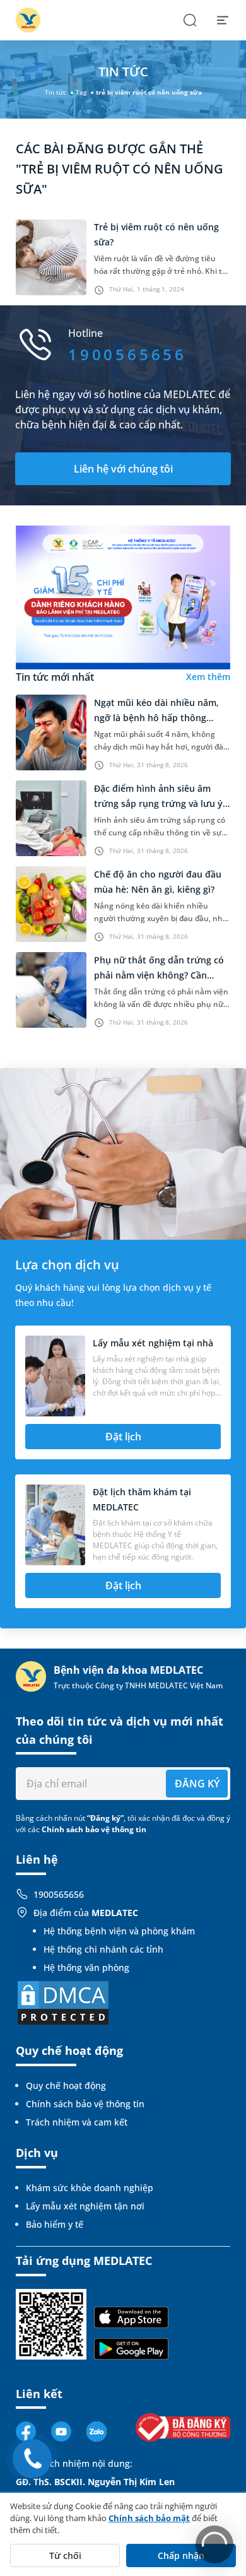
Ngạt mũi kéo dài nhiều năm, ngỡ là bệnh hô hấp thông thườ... (156, 718)
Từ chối (65, 2555)
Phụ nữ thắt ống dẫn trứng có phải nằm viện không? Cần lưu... (159, 975)
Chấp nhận (181, 2555)
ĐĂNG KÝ (197, 1784)
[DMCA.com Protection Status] (63, 2002)
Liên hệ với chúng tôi (123, 469)
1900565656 (59, 1894)
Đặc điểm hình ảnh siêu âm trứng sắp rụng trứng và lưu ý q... (158, 803)
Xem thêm (208, 677)
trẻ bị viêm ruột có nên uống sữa (149, 92)
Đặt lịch (123, 1437)
